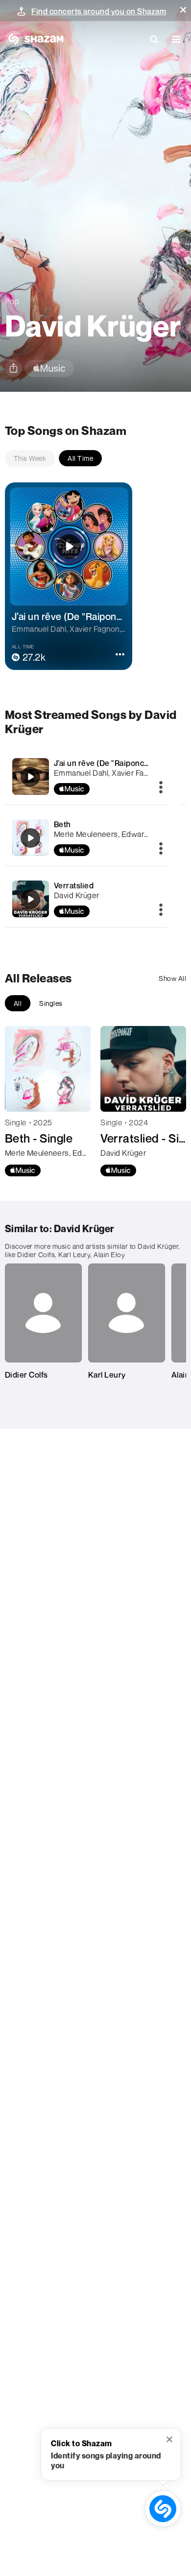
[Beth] (86, 838)
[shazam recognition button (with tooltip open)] (163, 2508)
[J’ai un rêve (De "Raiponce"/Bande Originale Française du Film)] (86, 776)
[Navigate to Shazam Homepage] (34, 39)
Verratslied (74, 885)
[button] (183, 10)
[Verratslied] (86, 899)
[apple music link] (49, 369)
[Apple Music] (23, 1170)
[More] (161, 788)
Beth (62, 824)
